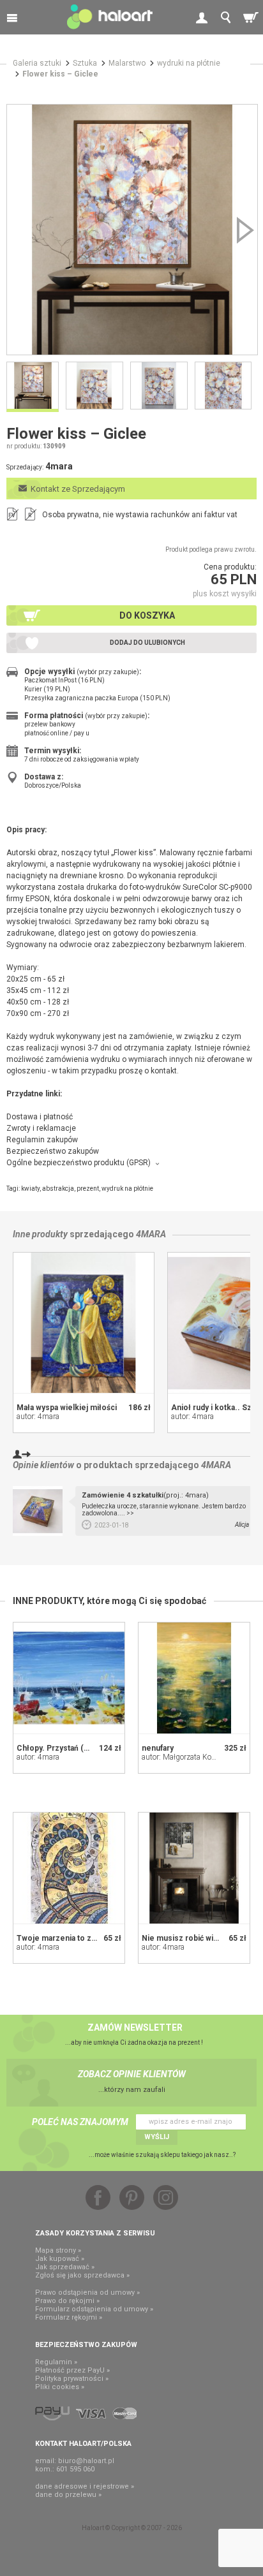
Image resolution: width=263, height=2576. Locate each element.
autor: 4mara (38, 1417)
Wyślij (157, 2137)
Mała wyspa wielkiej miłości (67, 1408)
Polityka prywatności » (72, 2379)
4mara (151, 1234)
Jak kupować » (60, 2259)
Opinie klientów (43, 1465)
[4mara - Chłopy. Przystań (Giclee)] (69, 1678)
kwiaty (30, 1189)
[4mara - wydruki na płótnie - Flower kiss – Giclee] (132, 230)
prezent (88, 1189)
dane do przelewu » (68, 2495)
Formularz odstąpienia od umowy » (94, 2309)
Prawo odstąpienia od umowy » (87, 2293)
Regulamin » (56, 2362)
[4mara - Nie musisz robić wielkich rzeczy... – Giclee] (194, 1868)
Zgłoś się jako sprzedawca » (82, 2275)
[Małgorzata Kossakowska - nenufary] (194, 1678)
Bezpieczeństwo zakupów (53, 1151)
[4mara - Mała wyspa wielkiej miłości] (84, 1323)
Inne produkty (40, 1234)
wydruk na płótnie (127, 1189)
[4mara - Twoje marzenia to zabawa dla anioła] (69, 1868)
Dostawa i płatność (40, 1117)
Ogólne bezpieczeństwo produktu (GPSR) (79, 1163)
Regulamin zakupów (42, 1140)
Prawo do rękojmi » (67, 2301)
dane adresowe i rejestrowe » (85, 2486)
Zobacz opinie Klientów (132, 2074)
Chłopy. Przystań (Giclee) (64, 1748)
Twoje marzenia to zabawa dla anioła (83, 1938)
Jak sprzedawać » (65, 2267)
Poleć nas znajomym (80, 2122)
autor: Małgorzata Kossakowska (195, 1757)
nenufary (158, 1748)
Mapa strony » (58, 2250)
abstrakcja (58, 1189)
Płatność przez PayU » (72, 2370)
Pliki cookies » (60, 2387)
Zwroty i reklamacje (41, 1128)
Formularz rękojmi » (69, 2317)
